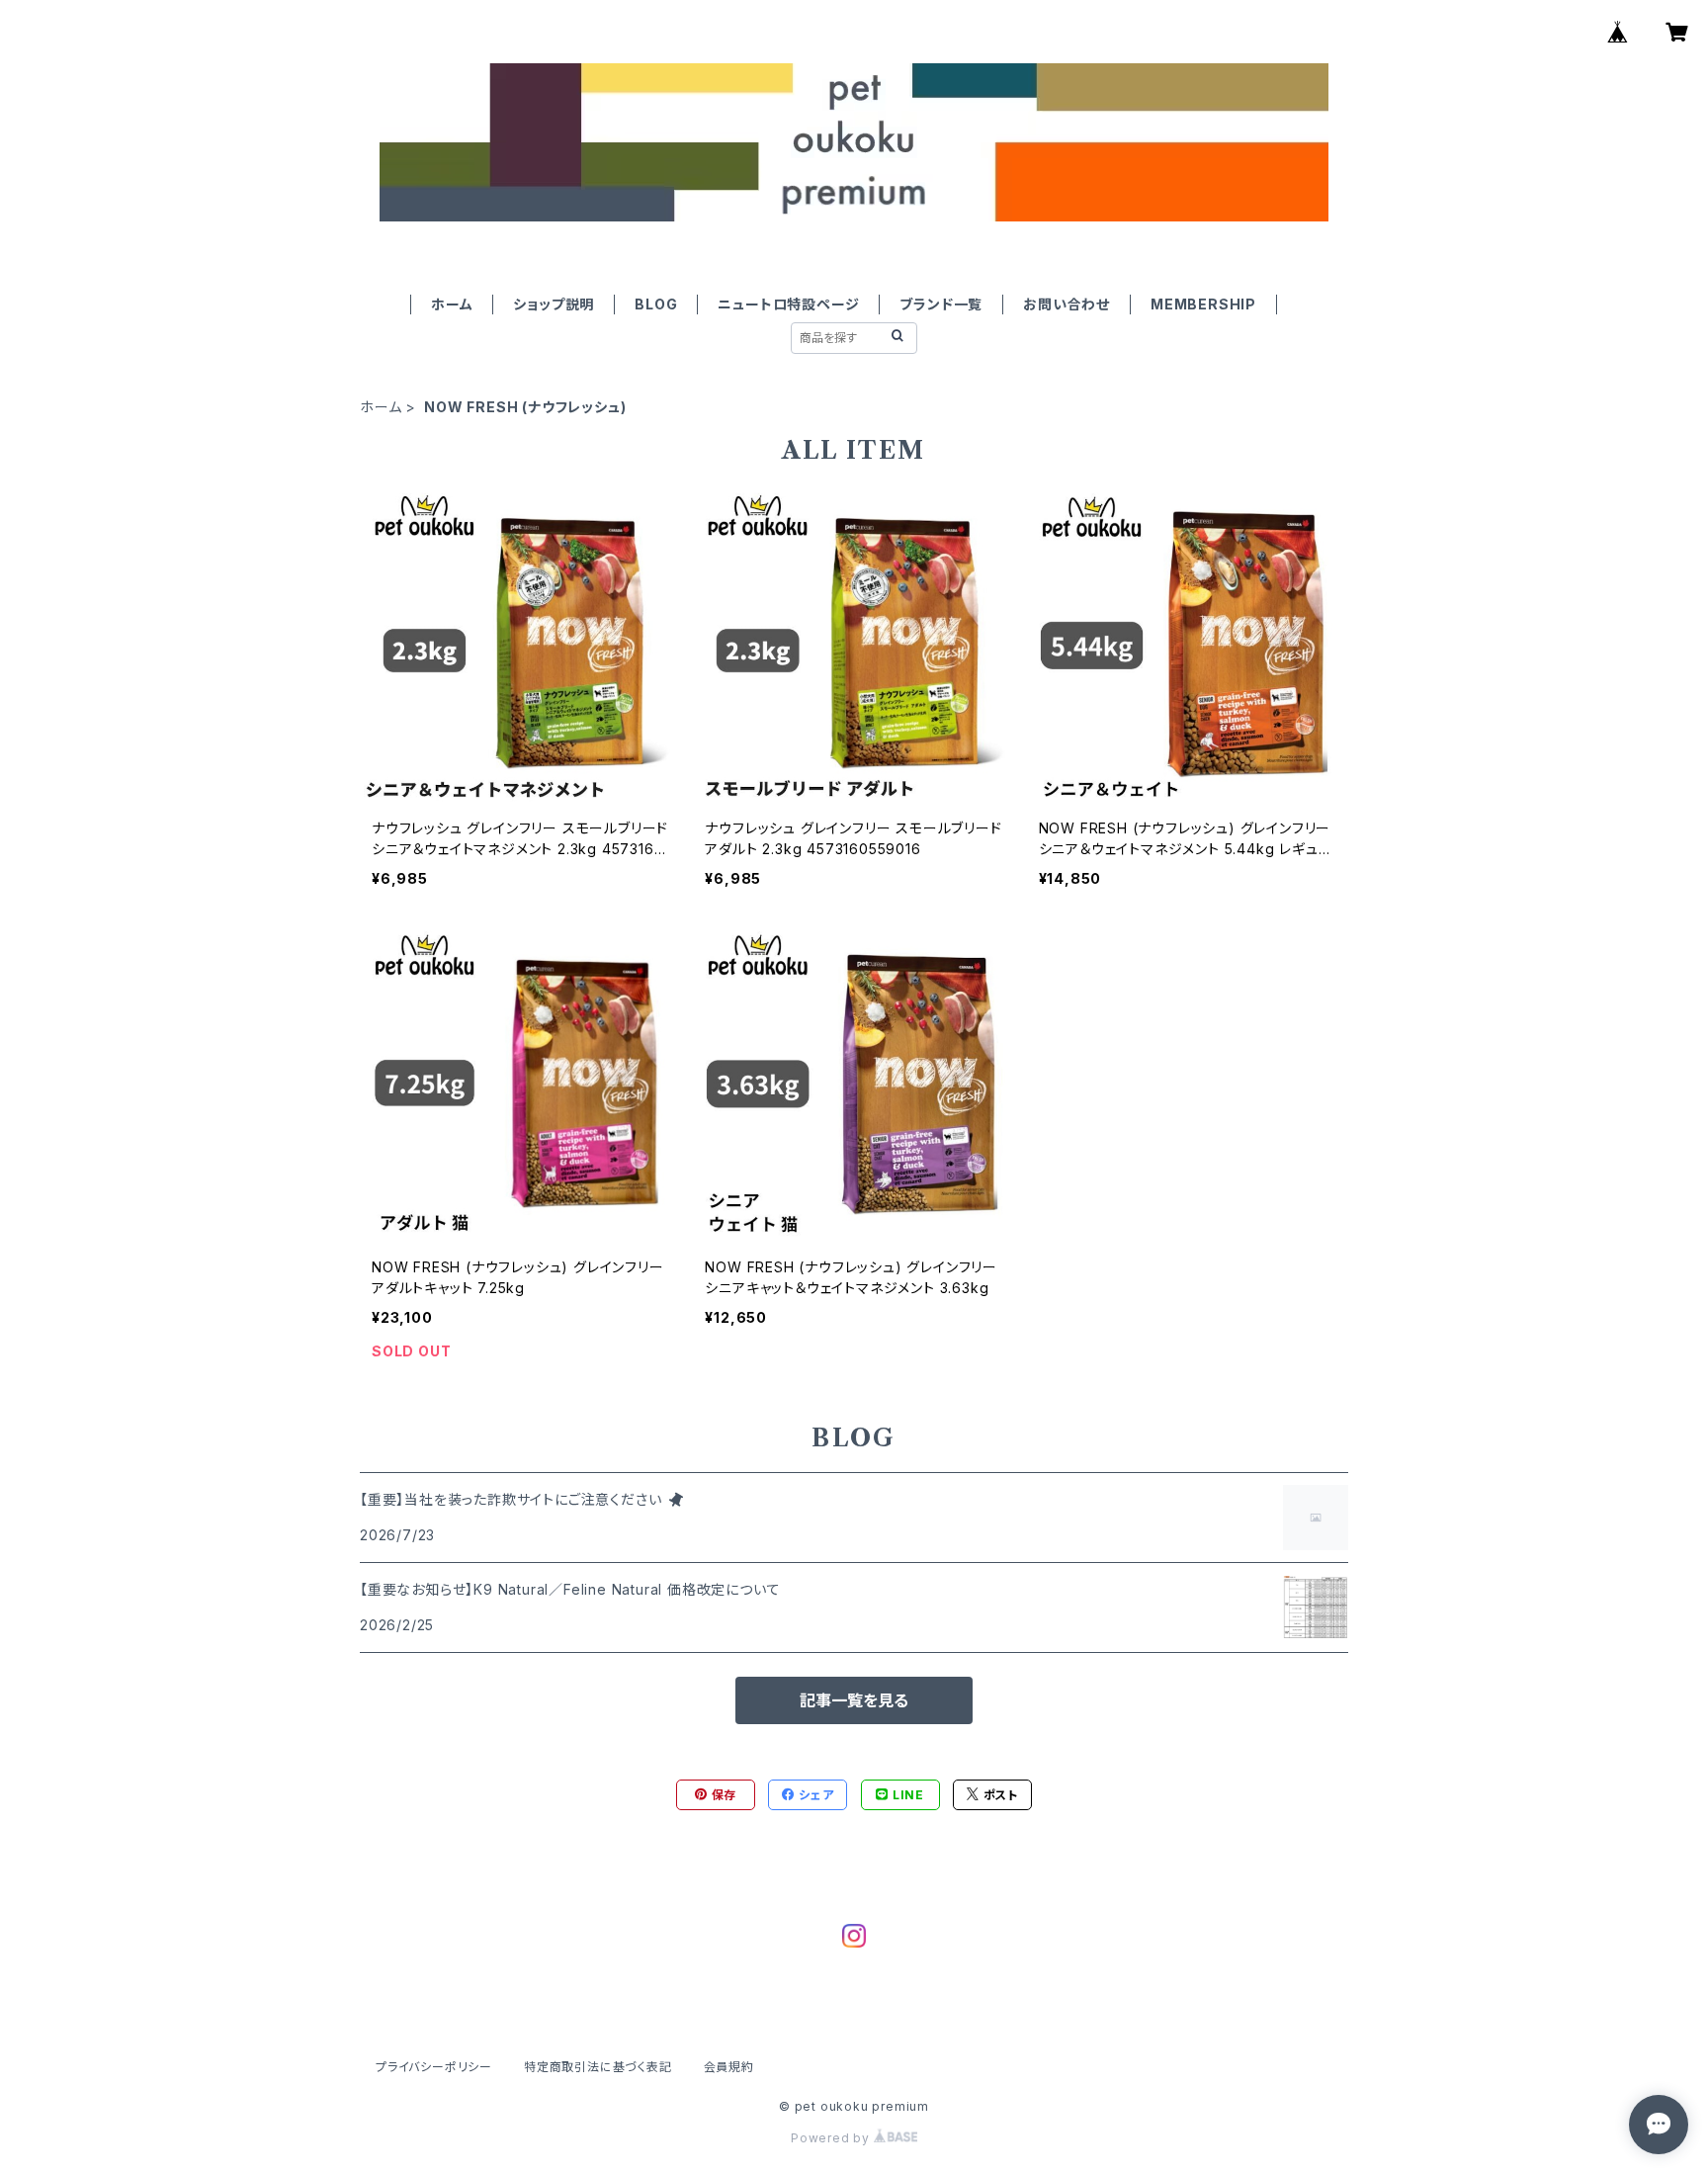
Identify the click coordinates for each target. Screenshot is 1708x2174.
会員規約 (729, 2067)
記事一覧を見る (854, 1700)
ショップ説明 (554, 304)
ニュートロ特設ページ (788, 304)
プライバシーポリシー (434, 2067)
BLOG (656, 304)
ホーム (452, 304)
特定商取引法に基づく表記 (598, 2067)
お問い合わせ (1067, 304)
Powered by (832, 2138)
